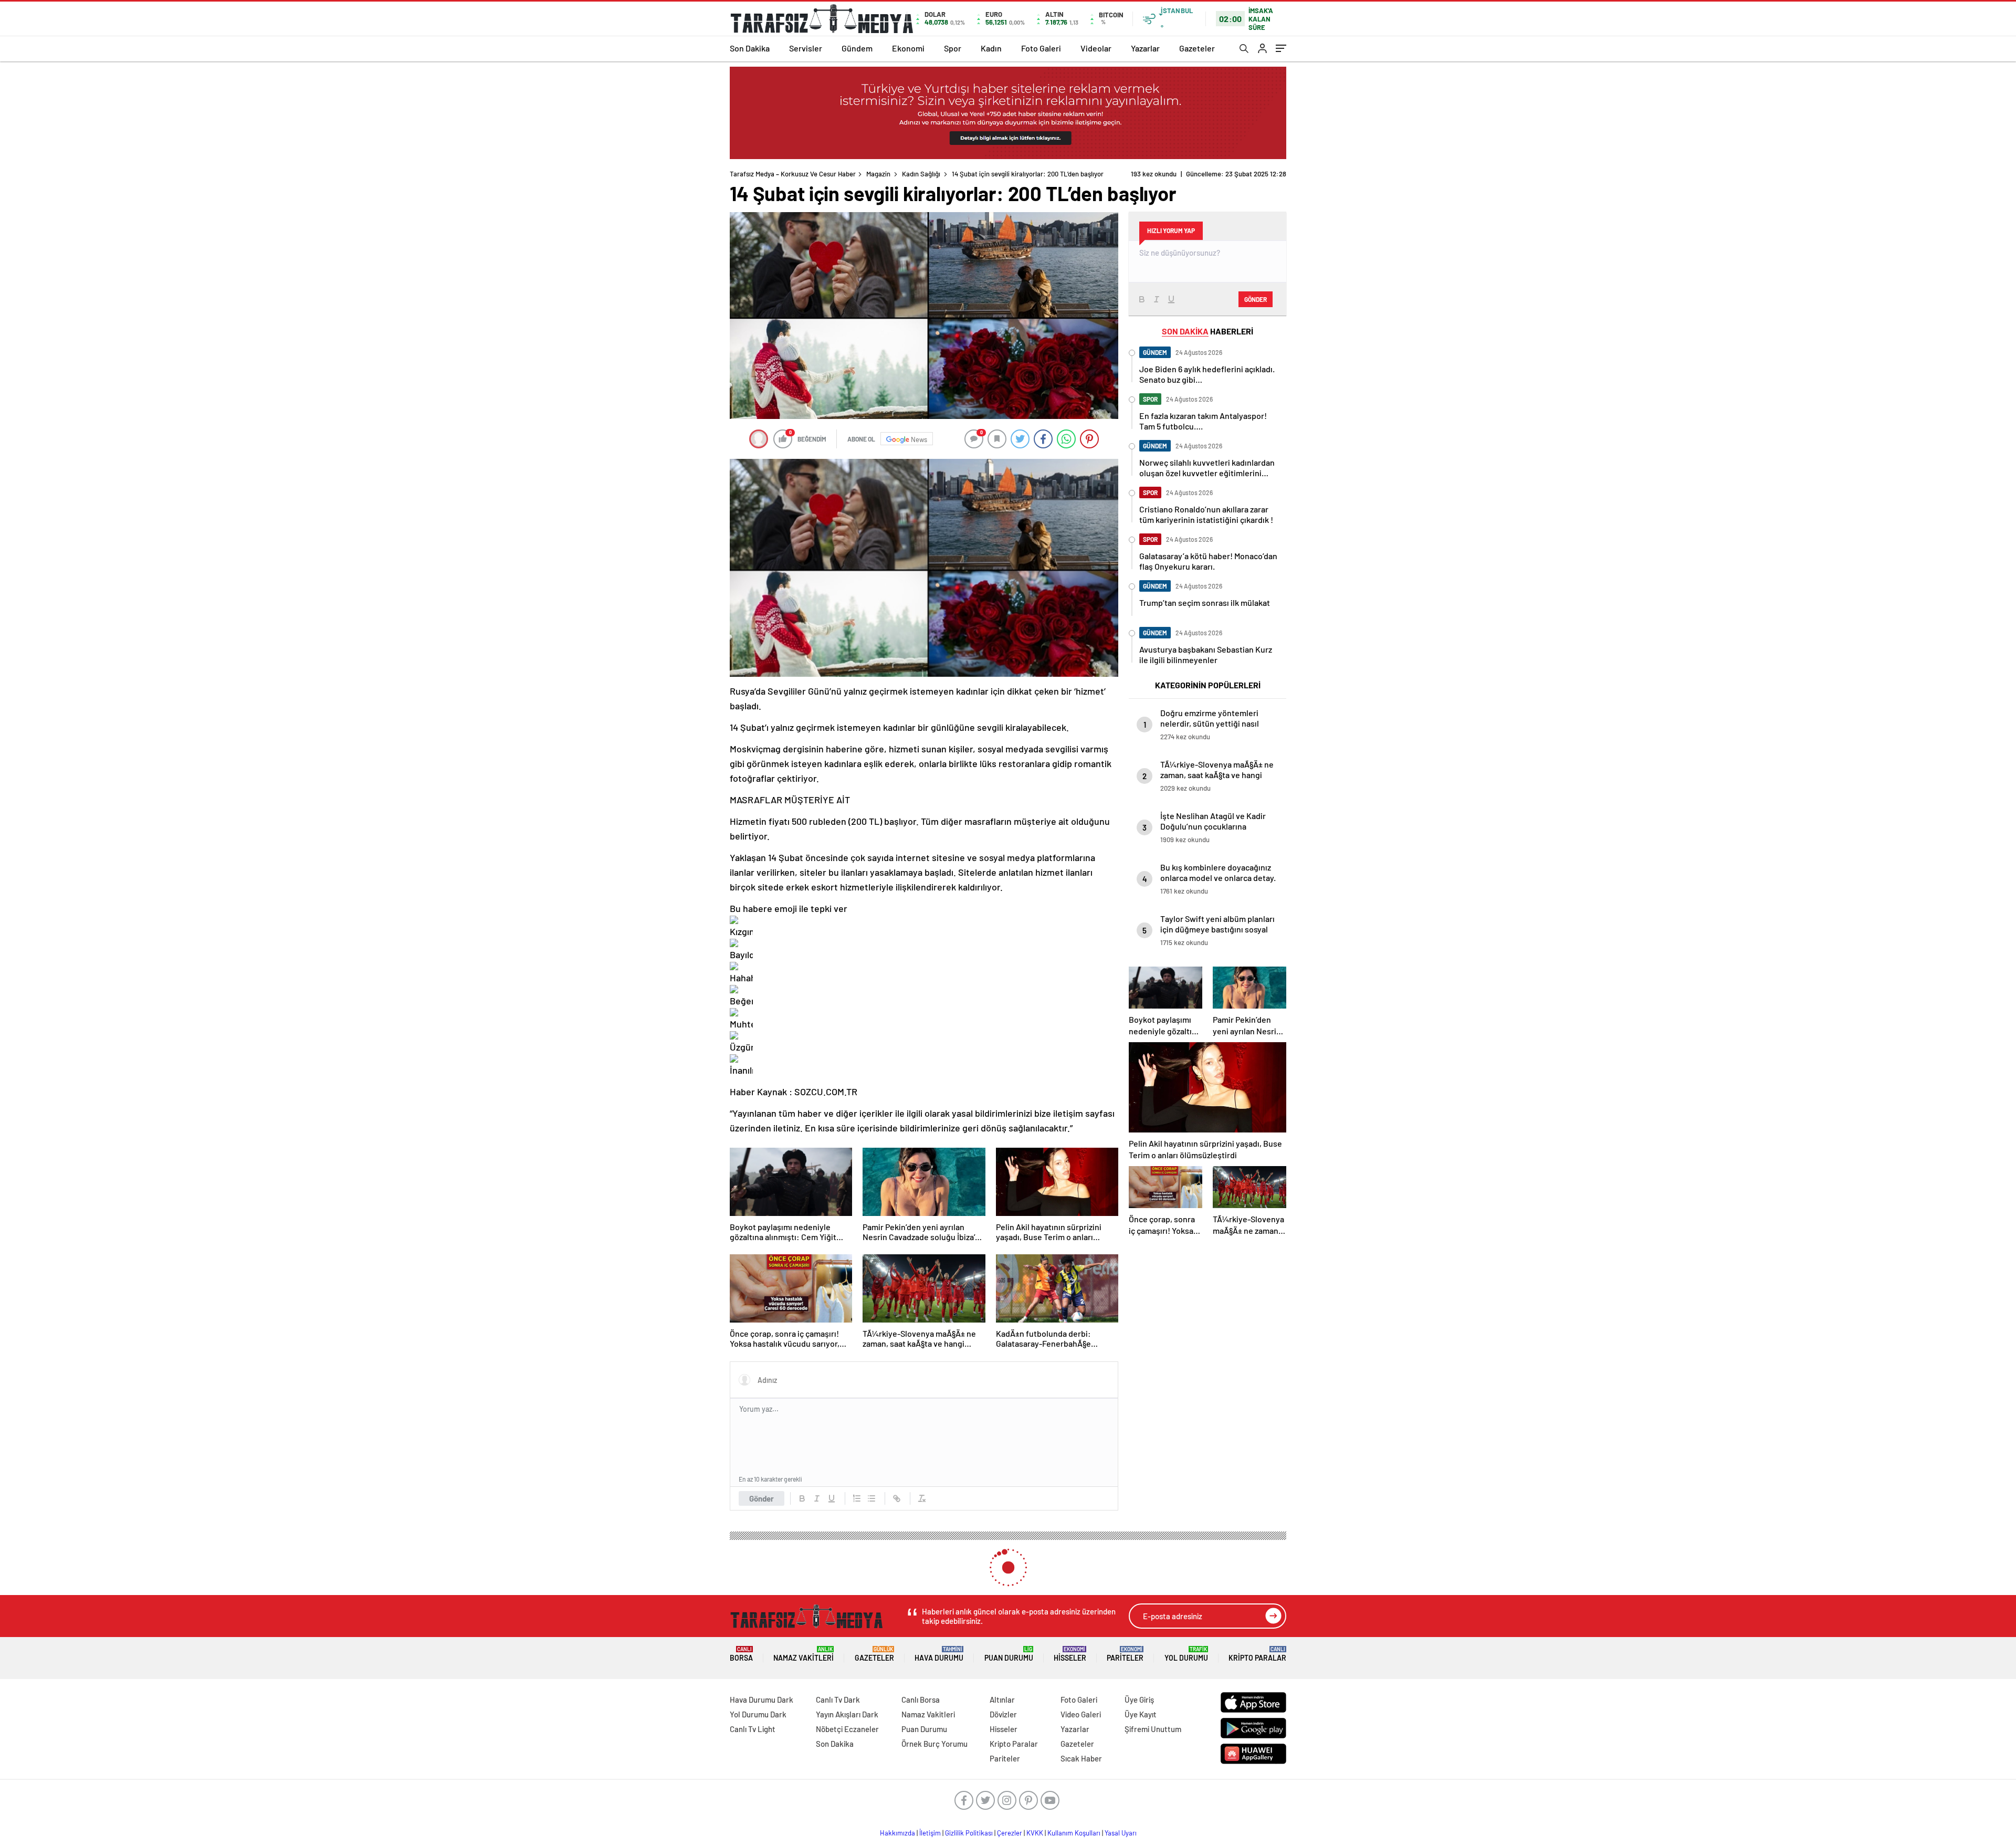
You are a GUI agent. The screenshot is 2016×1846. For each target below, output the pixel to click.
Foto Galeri (1041, 48)
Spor (953, 48)
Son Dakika (750, 48)
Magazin (878, 174)
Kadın (991, 48)
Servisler (806, 48)
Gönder (762, 1498)
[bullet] (871, 1498)
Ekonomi (908, 48)
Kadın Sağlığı (921, 174)
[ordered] (857, 1498)
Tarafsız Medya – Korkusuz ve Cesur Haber (793, 174)
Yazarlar (1145, 48)
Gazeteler (1197, 48)
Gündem (857, 48)
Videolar (1096, 48)
